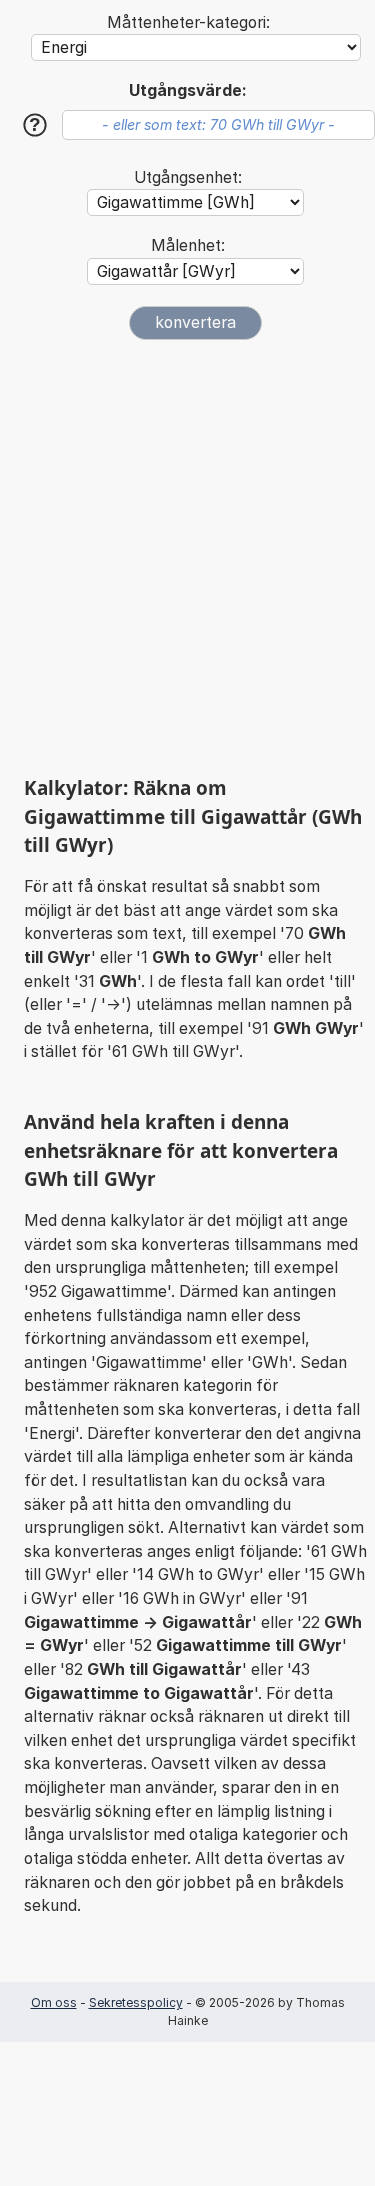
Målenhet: (188, 245)
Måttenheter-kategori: (188, 22)
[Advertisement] (187, 557)
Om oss (54, 2002)
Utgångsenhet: (188, 177)
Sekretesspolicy (136, 2002)
